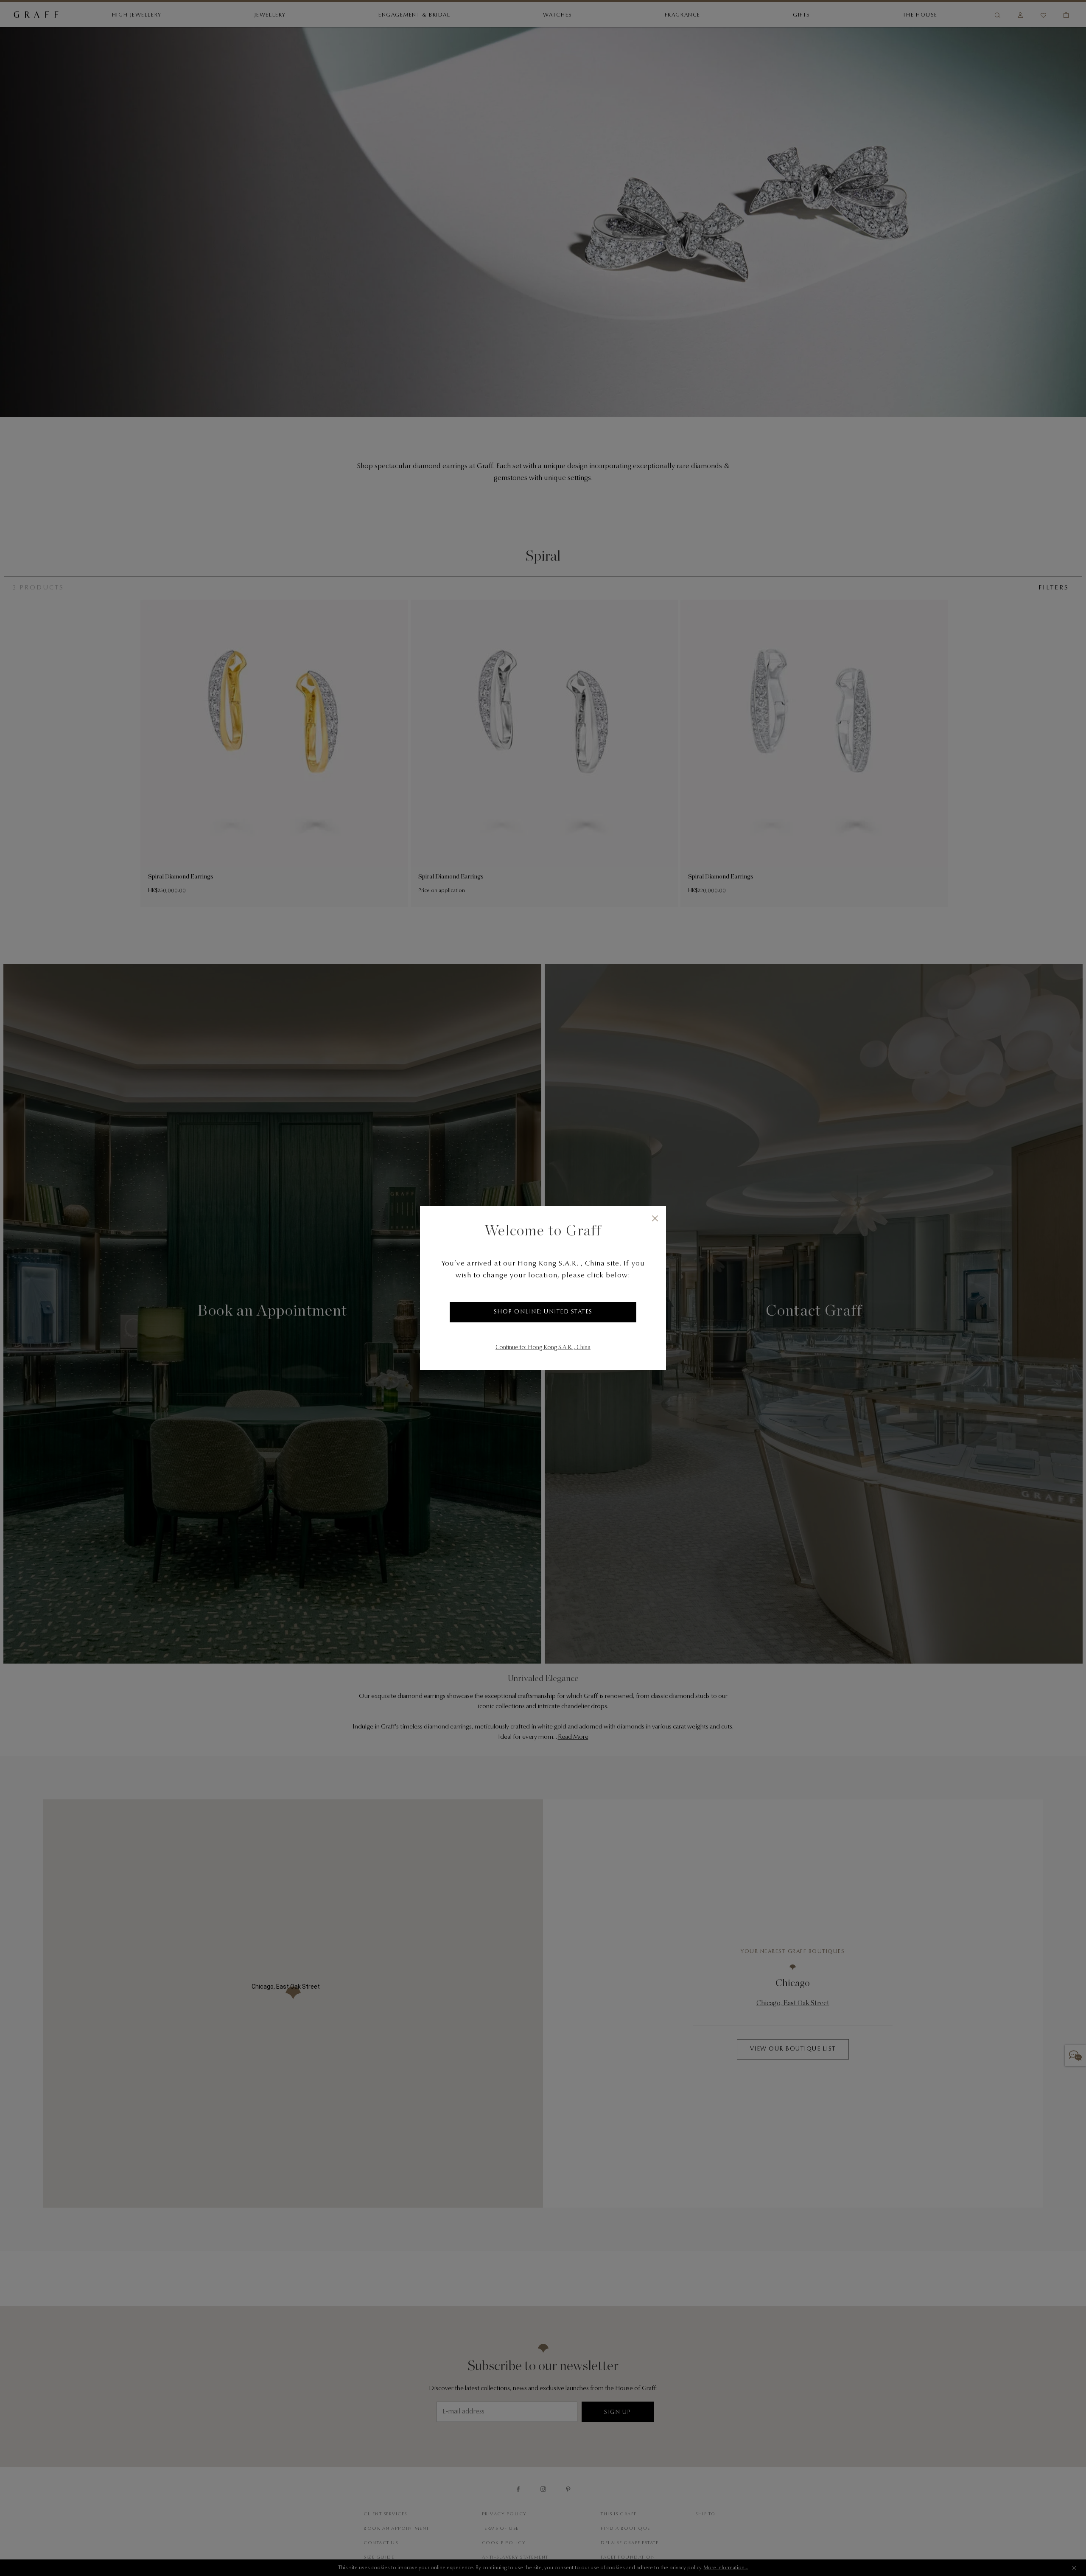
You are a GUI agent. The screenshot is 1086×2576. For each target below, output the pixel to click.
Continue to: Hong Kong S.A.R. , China (543, 1348)
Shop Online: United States (543, 1312)
